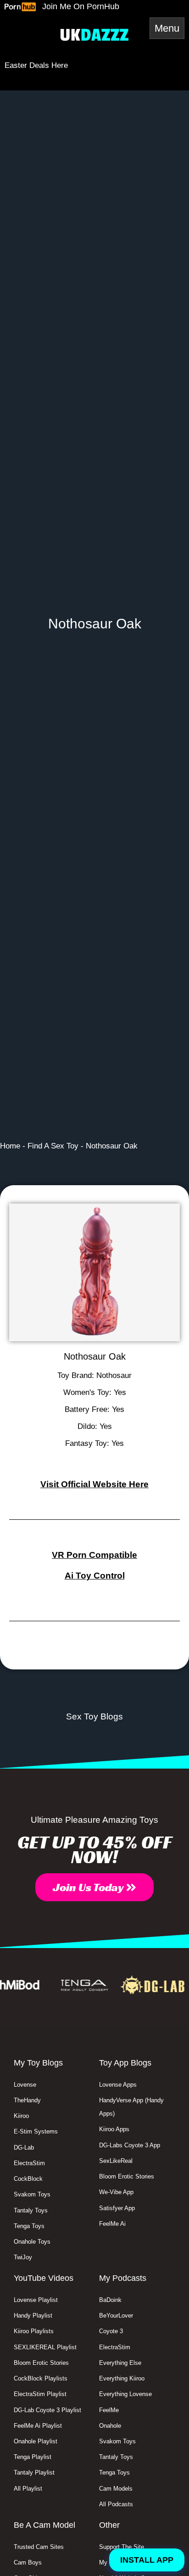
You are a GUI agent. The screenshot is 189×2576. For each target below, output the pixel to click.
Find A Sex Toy (53, 1146)
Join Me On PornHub (81, 6)
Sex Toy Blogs (94, 1716)
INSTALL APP (147, 2560)
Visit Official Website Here (94, 1484)
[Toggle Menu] (167, 28)
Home (10, 1146)
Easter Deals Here (36, 65)
